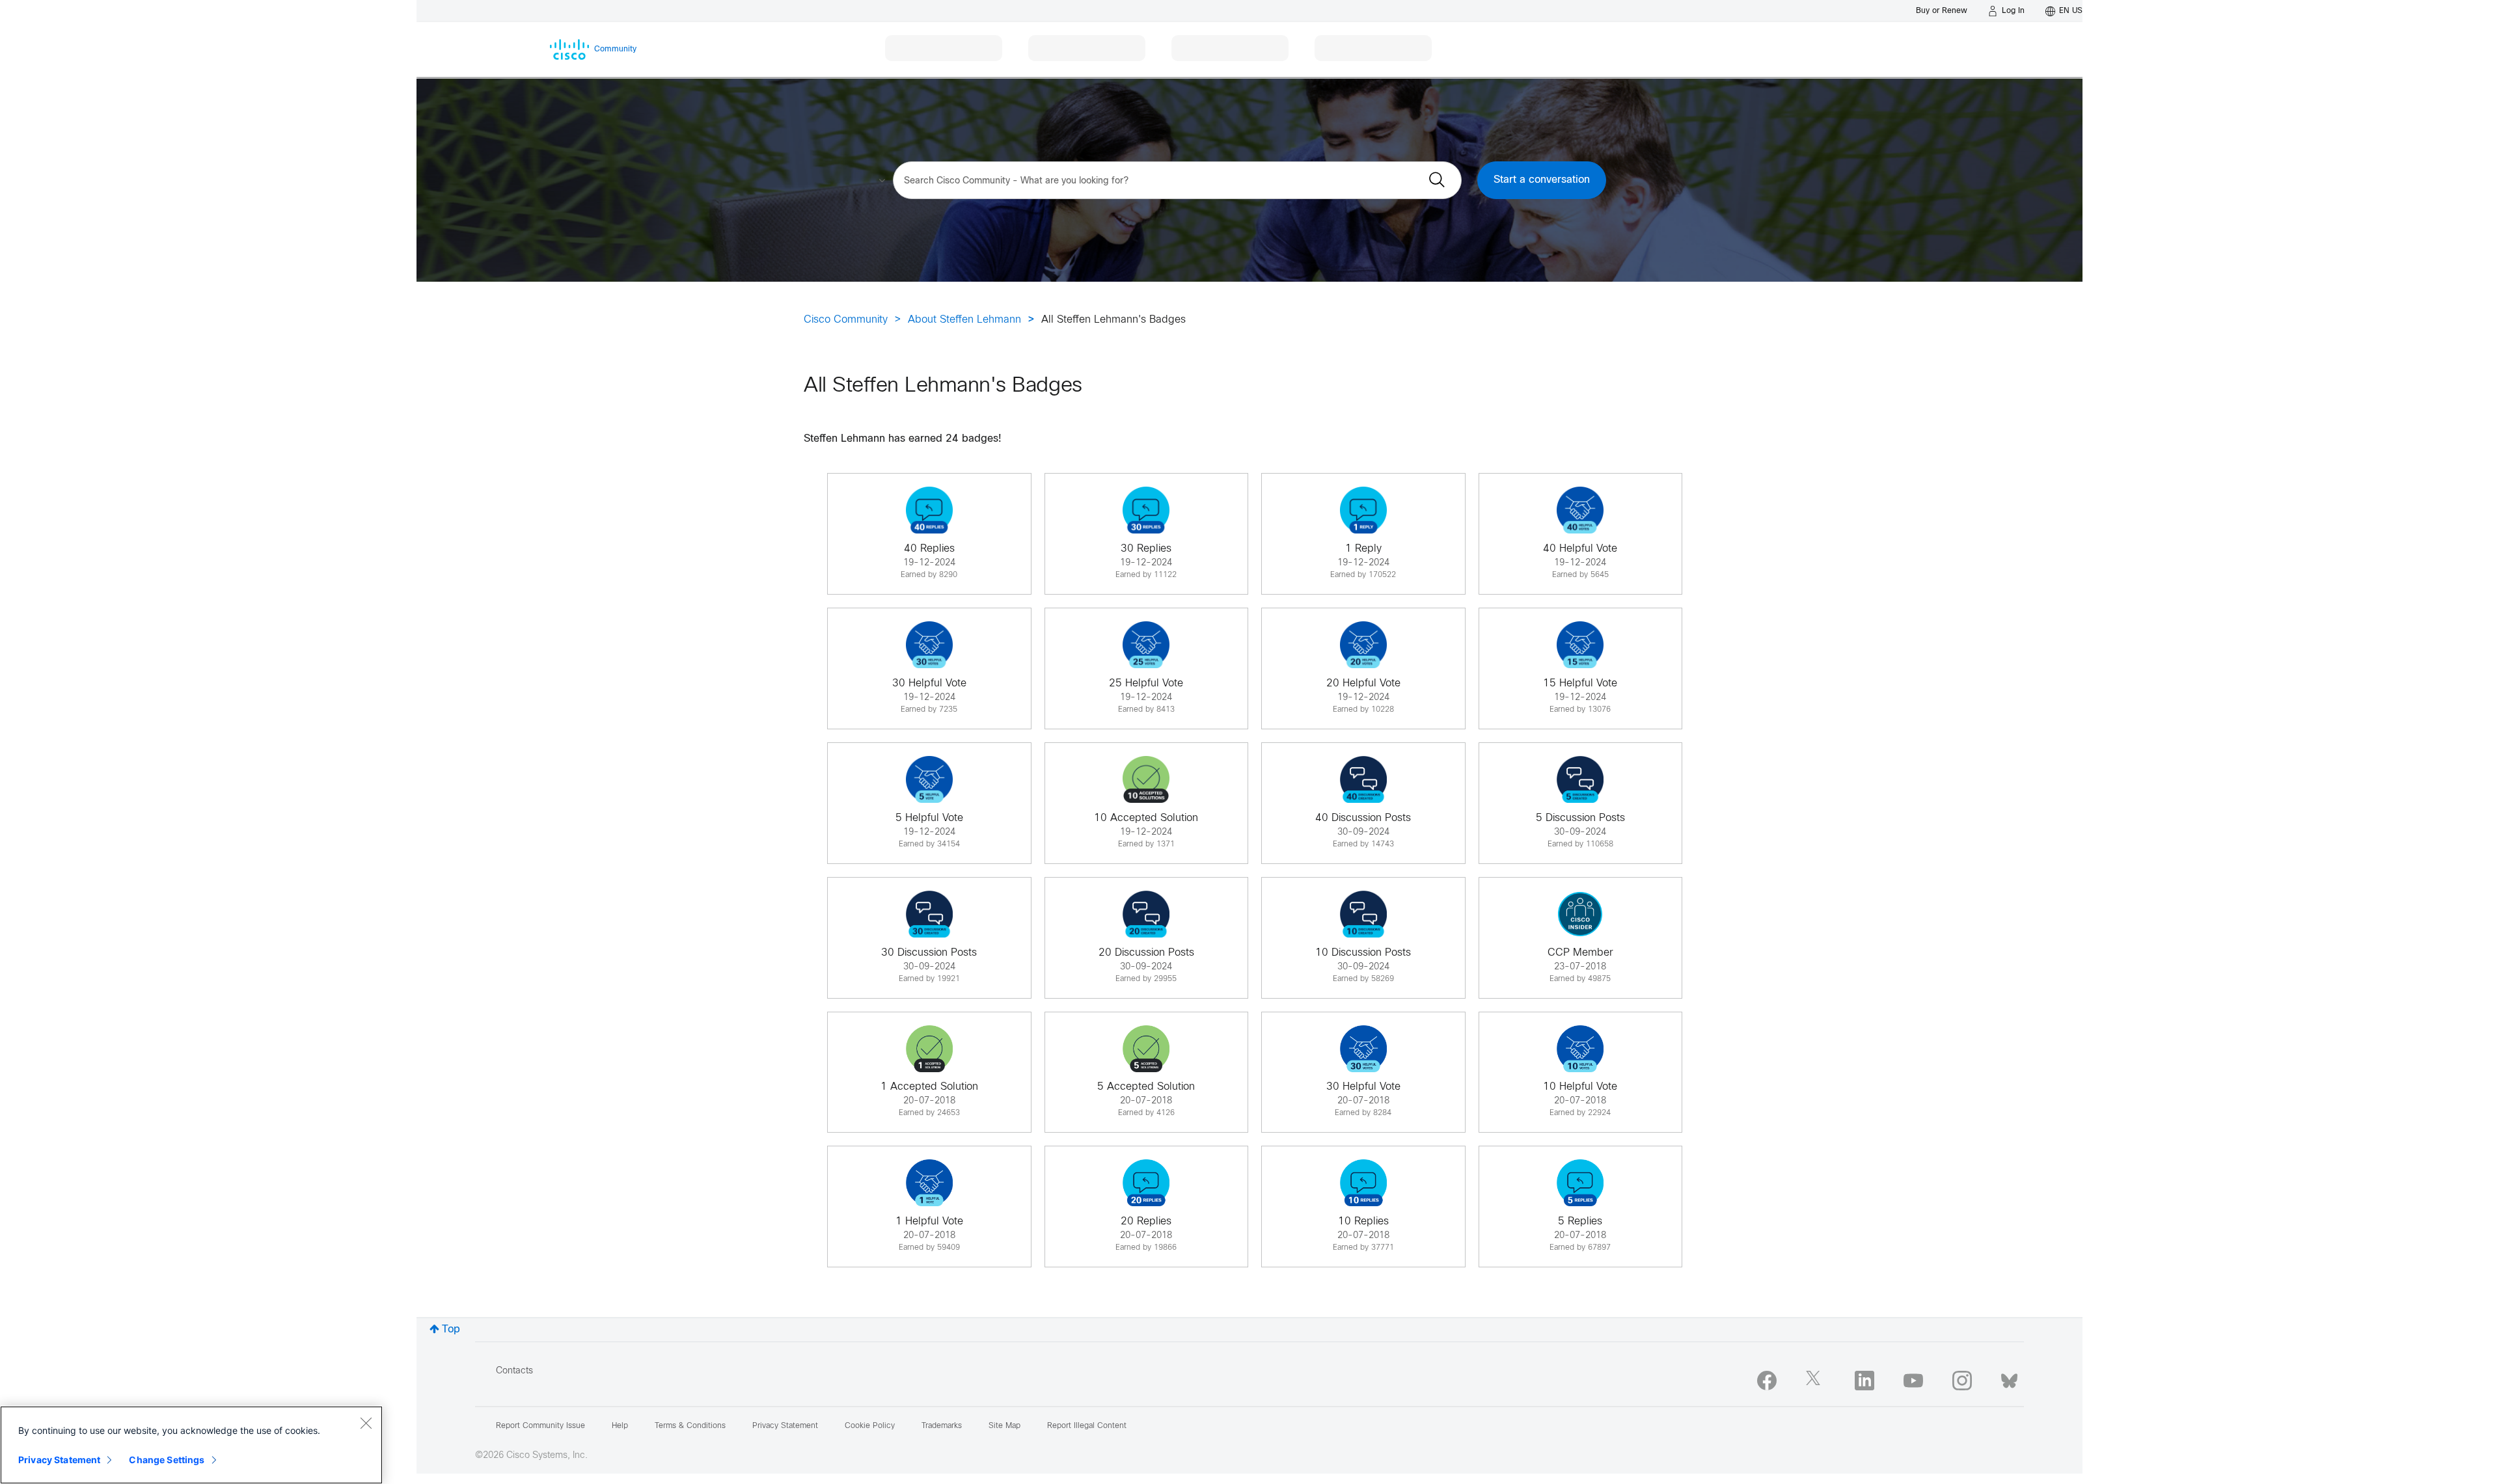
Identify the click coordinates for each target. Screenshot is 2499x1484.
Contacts (514, 1371)
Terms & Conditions (690, 1426)
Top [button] (451, 1329)
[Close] (366, 1423)
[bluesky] (2009, 1378)
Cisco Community (846, 320)
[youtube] (1913, 1381)
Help (620, 1426)
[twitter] (1816, 1381)
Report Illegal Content (1087, 1426)
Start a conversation (1542, 180)
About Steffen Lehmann (964, 320)
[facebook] (1767, 1381)
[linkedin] (1864, 1381)
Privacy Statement (59, 1460)
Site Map (1004, 1426)
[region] (191, 1445)
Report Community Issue (540, 1426)
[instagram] (1962, 1381)
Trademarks (942, 1426)
